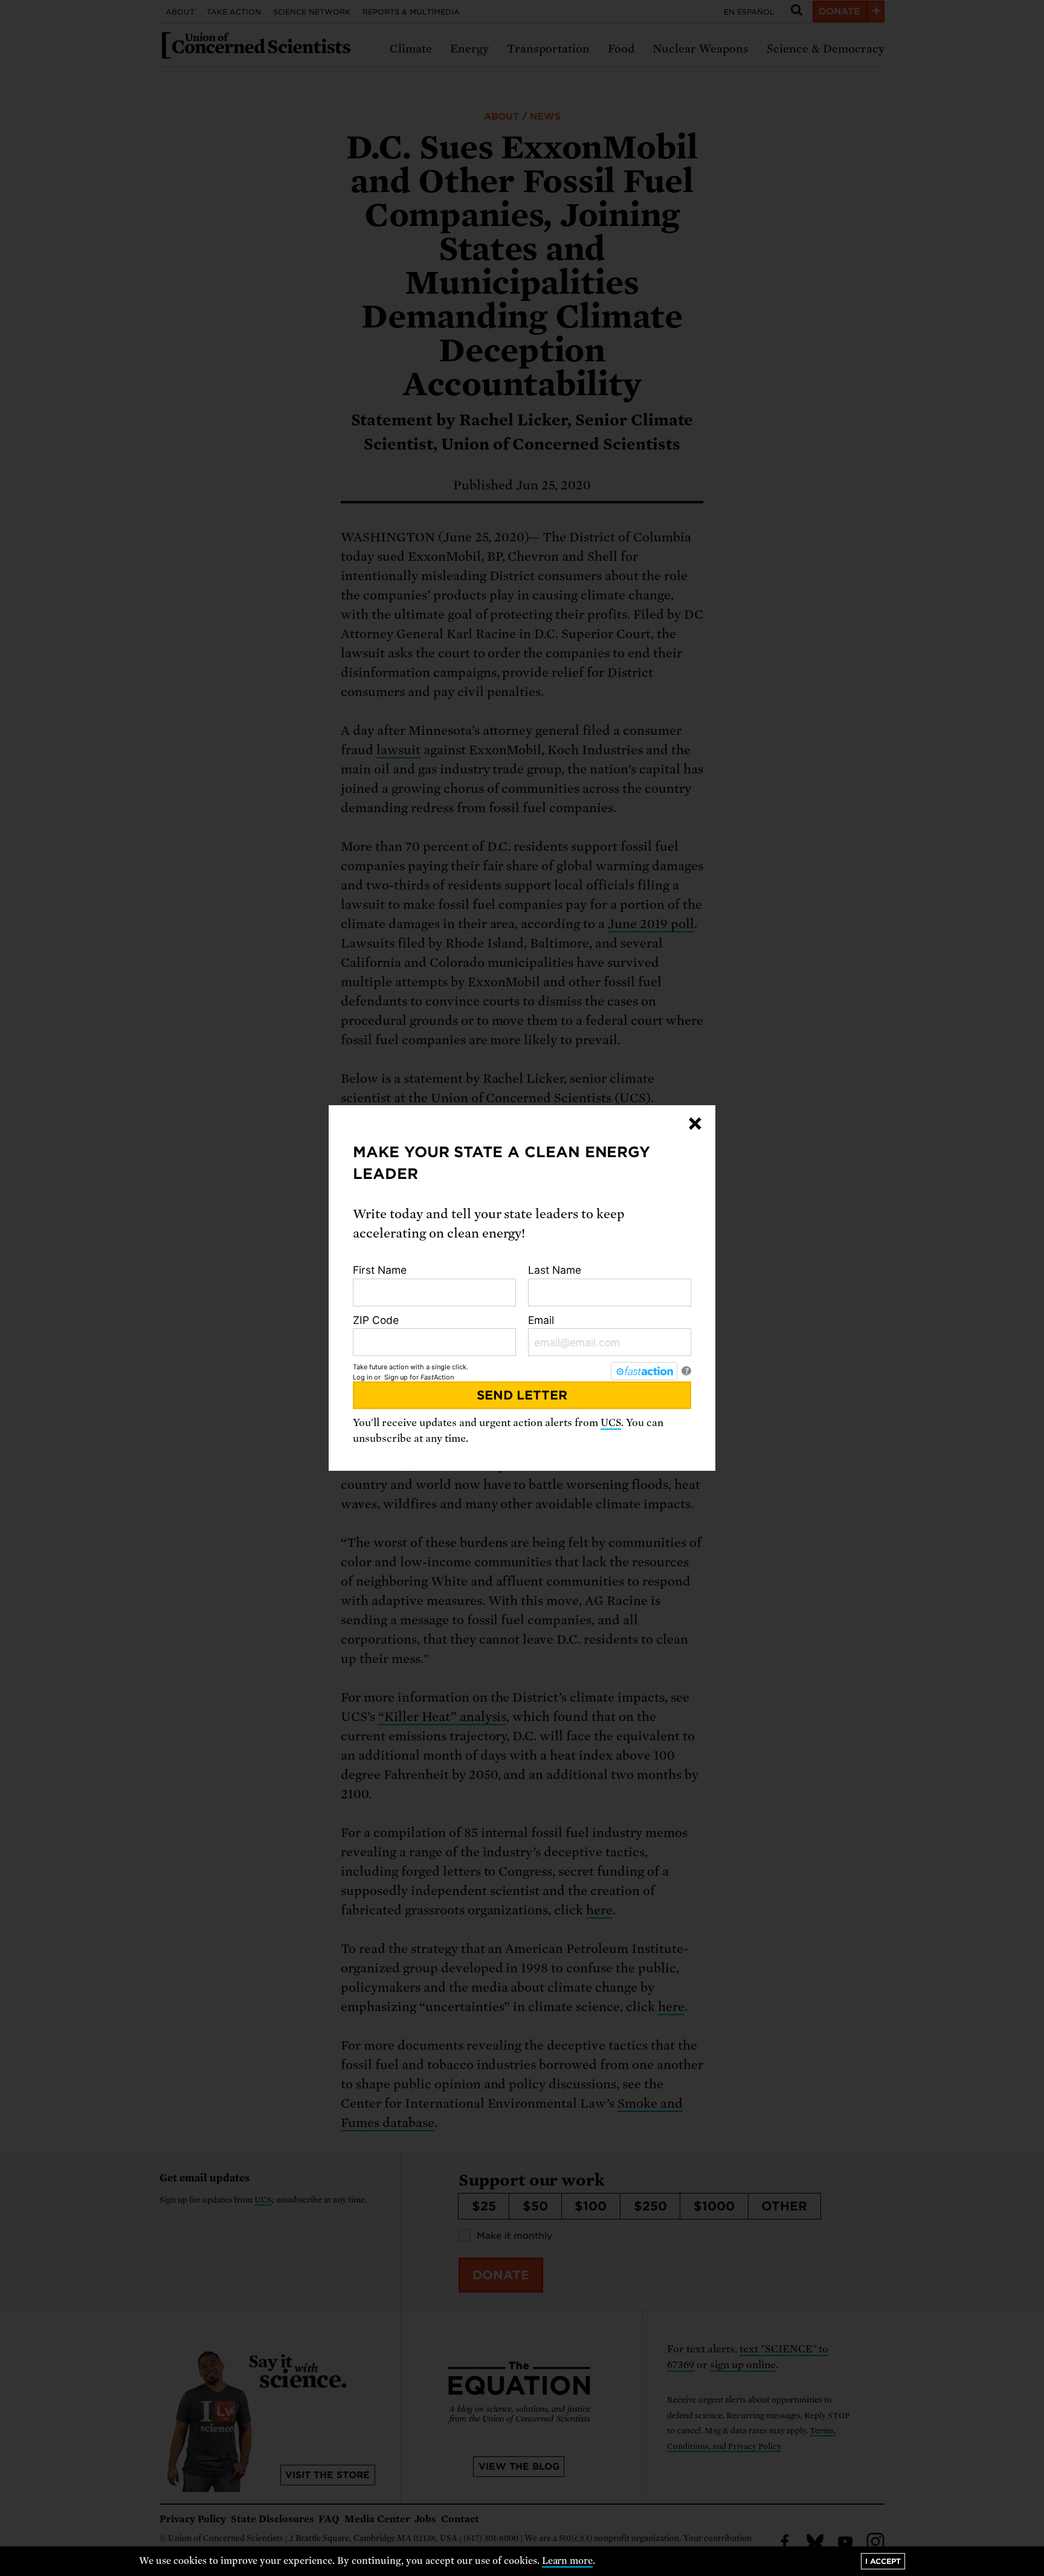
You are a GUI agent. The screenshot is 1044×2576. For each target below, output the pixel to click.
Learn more (568, 2561)
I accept (883, 2561)
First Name (380, 1270)
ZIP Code (376, 1320)
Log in (362, 1377)
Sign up (396, 1377)
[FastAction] (644, 1371)
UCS (611, 1423)
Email (541, 1320)
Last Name (555, 1270)
